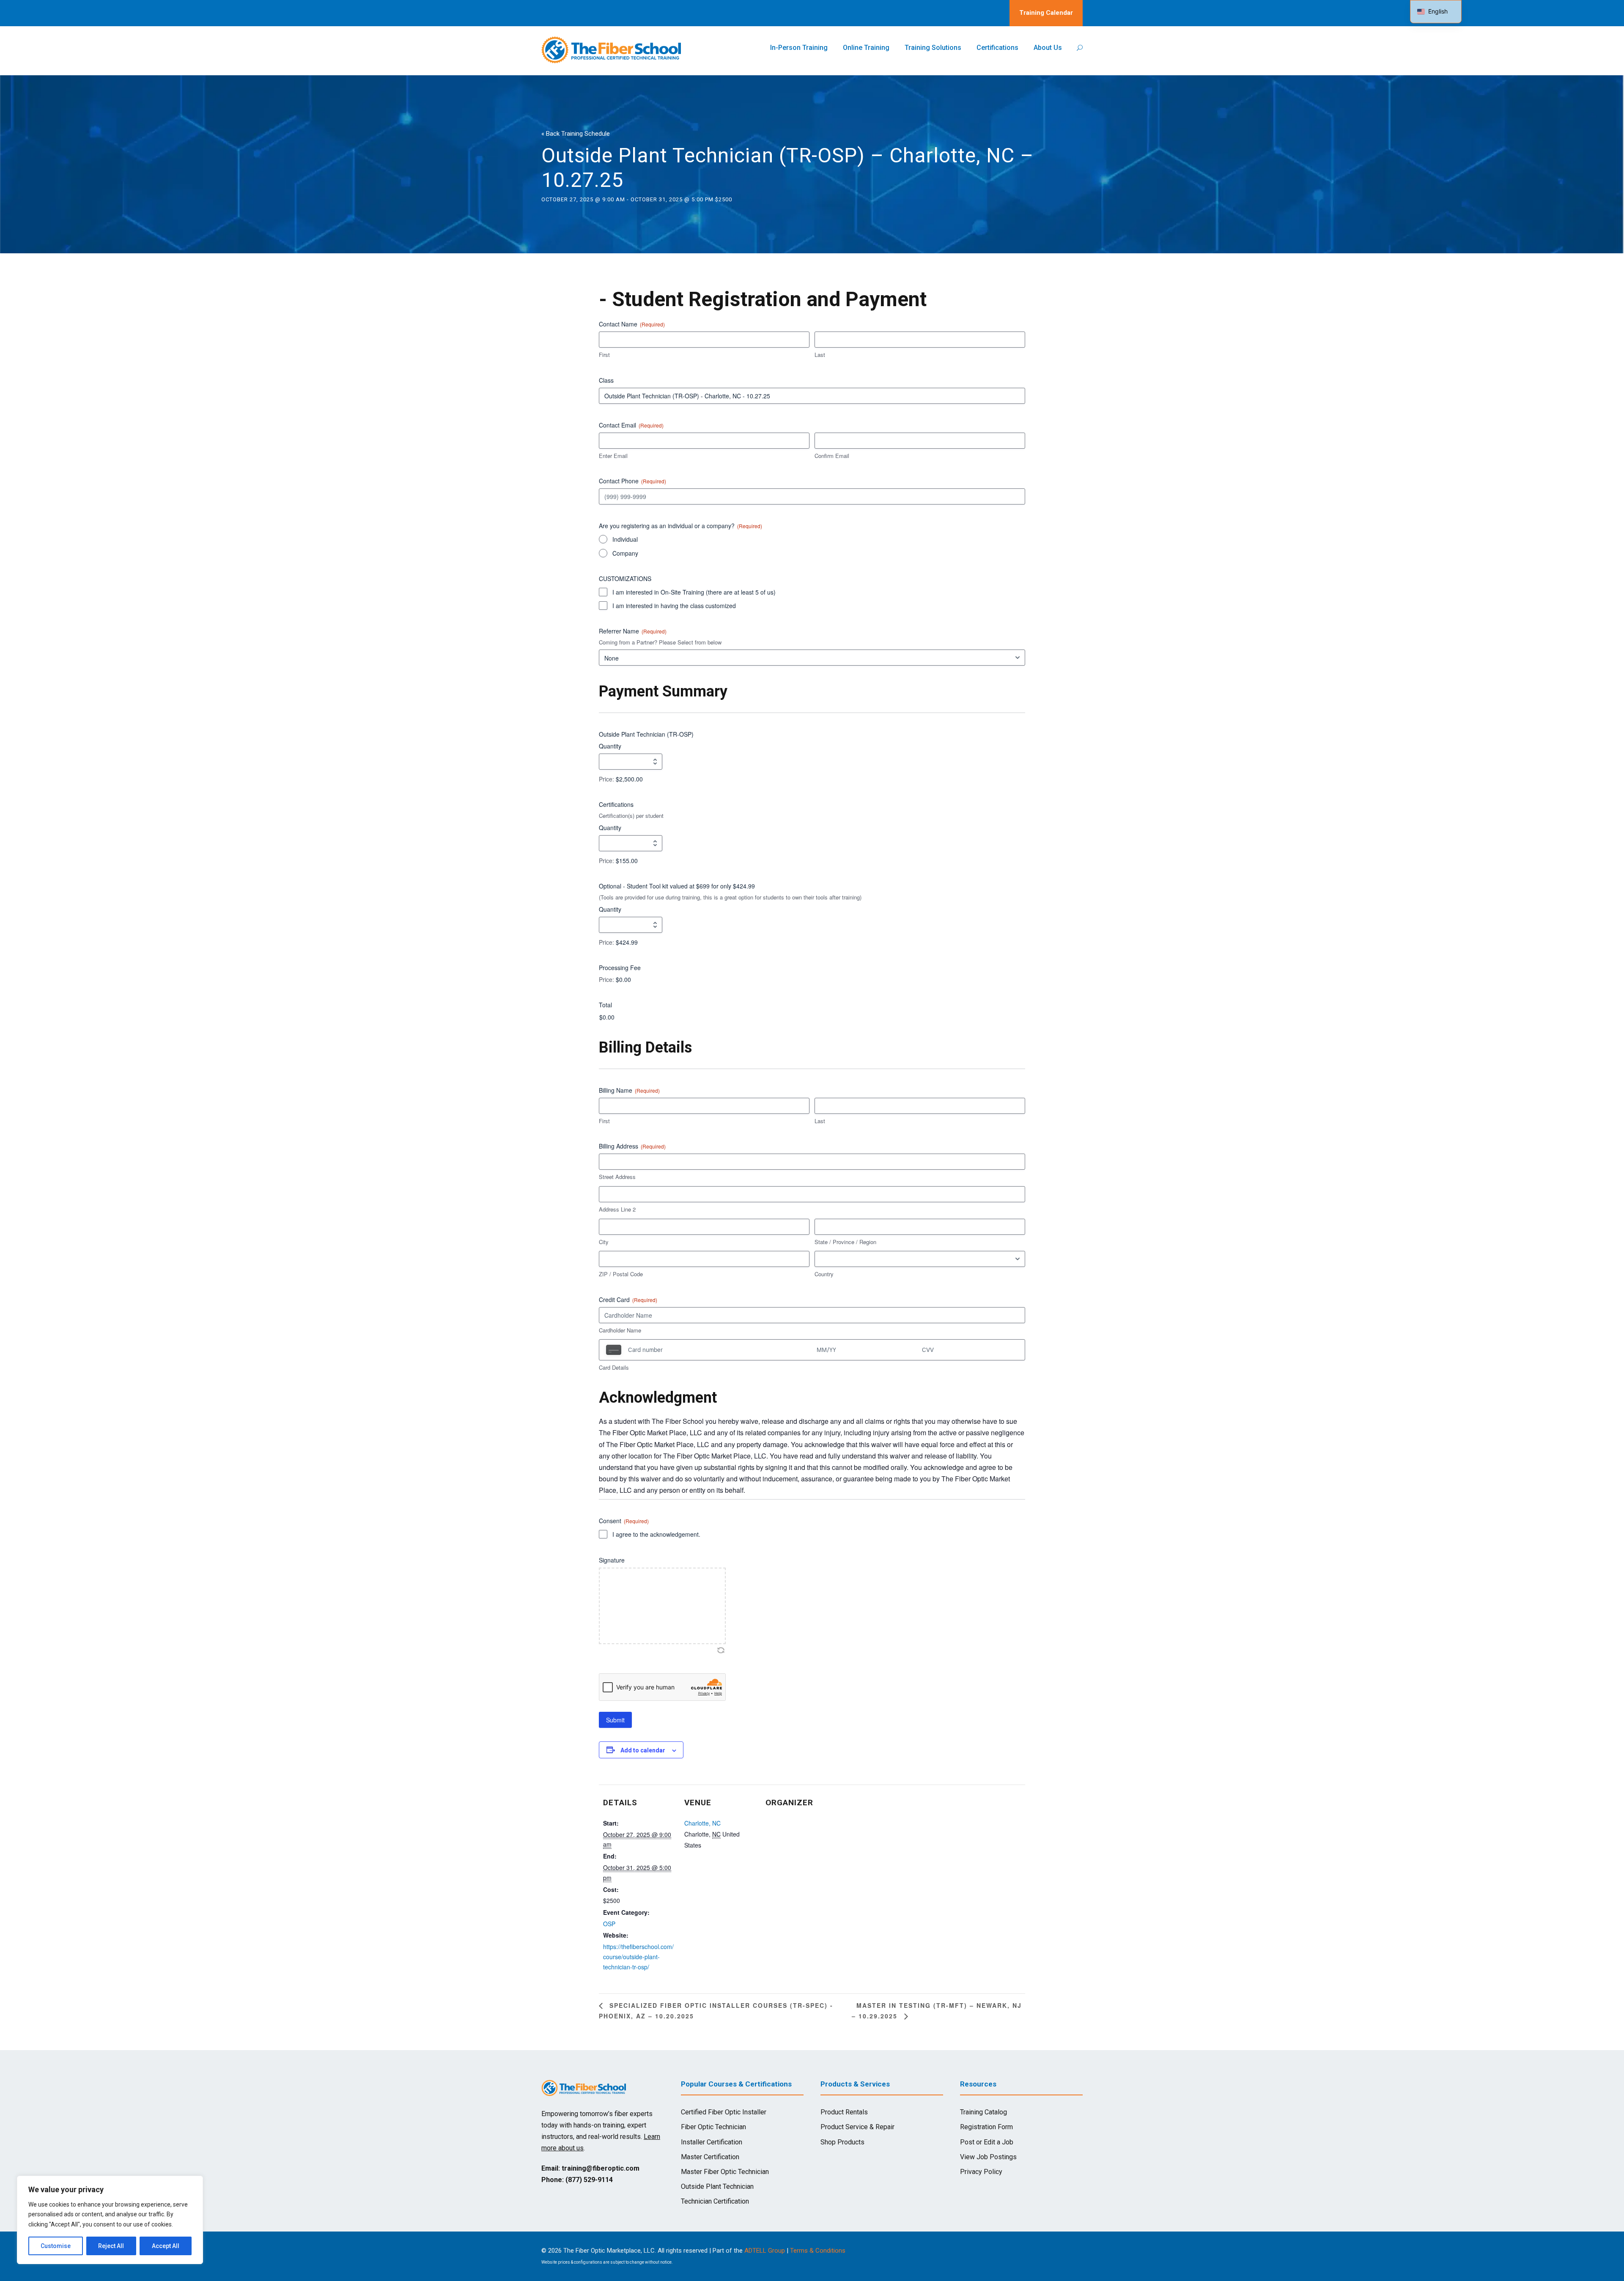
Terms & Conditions (818, 2251)
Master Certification (710, 2157)
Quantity (610, 746)
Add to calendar (643, 1750)
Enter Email (613, 456)
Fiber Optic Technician (713, 2127)
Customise (56, 2246)
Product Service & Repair (857, 2127)
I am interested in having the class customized (674, 606)
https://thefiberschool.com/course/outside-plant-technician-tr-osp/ (638, 1957)
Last (820, 355)
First (604, 355)
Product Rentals (844, 2112)
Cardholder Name (620, 1330)
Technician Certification (715, 2201)
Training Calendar (1046, 13)
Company (625, 553)
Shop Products (842, 2142)
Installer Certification (712, 2142)
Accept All (166, 2246)
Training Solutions (933, 48)
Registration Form (986, 2127)
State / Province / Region (845, 1242)
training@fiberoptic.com (601, 2168)
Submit (615, 1720)
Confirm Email (832, 456)
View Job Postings (988, 2157)
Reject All (111, 2246)
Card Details (614, 1368)
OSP (609, 1924)
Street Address (617, 1177)
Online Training (866, 48)
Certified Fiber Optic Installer (724, 2112)
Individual (625, 539)
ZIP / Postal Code (621, 1274)
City (604, 1242)
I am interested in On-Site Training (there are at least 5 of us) (694, 592)
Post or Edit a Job (987, 2142)
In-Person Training (799, 48)
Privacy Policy (981, 2172)
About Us (1048, 48)
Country (824, 1274)
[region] (110, 2220)
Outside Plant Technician (717, 2186)
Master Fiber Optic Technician (725, 2172)
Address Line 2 (617, 1209)
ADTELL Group (765, 2251)
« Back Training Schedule (576, 134)
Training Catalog (983, 2112)
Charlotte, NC (702, 1823)
